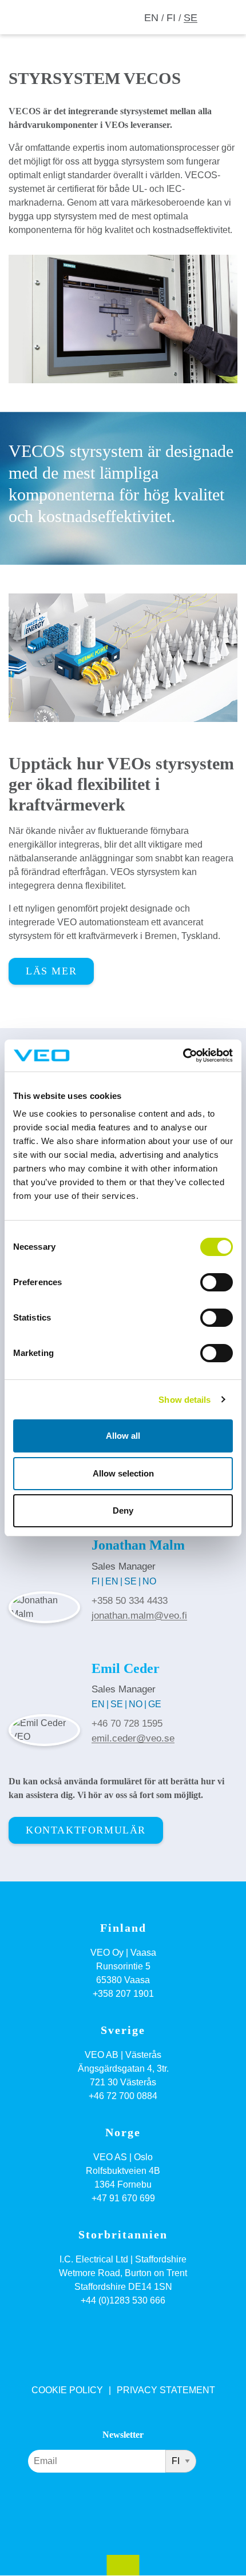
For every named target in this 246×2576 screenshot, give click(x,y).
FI (171, 18)
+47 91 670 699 (123, 2198)
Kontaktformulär (86, 1830)
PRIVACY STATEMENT (166, 2390)
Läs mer (51, 971)
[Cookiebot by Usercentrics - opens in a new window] (183, 1056)
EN (151, 18)
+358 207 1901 (123, 1994)
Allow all (123, 1436)
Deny (123, 1510)
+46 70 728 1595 (127, 1724)
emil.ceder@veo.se (133, 1738)
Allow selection (123, 1473)
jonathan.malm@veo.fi (139, 1616)
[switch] (217, 1282)
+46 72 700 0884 (123, 2096)
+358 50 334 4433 (130, 1601)
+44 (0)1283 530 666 (123, 2300)
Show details (184, 1400)
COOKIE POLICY (67, 2390)
